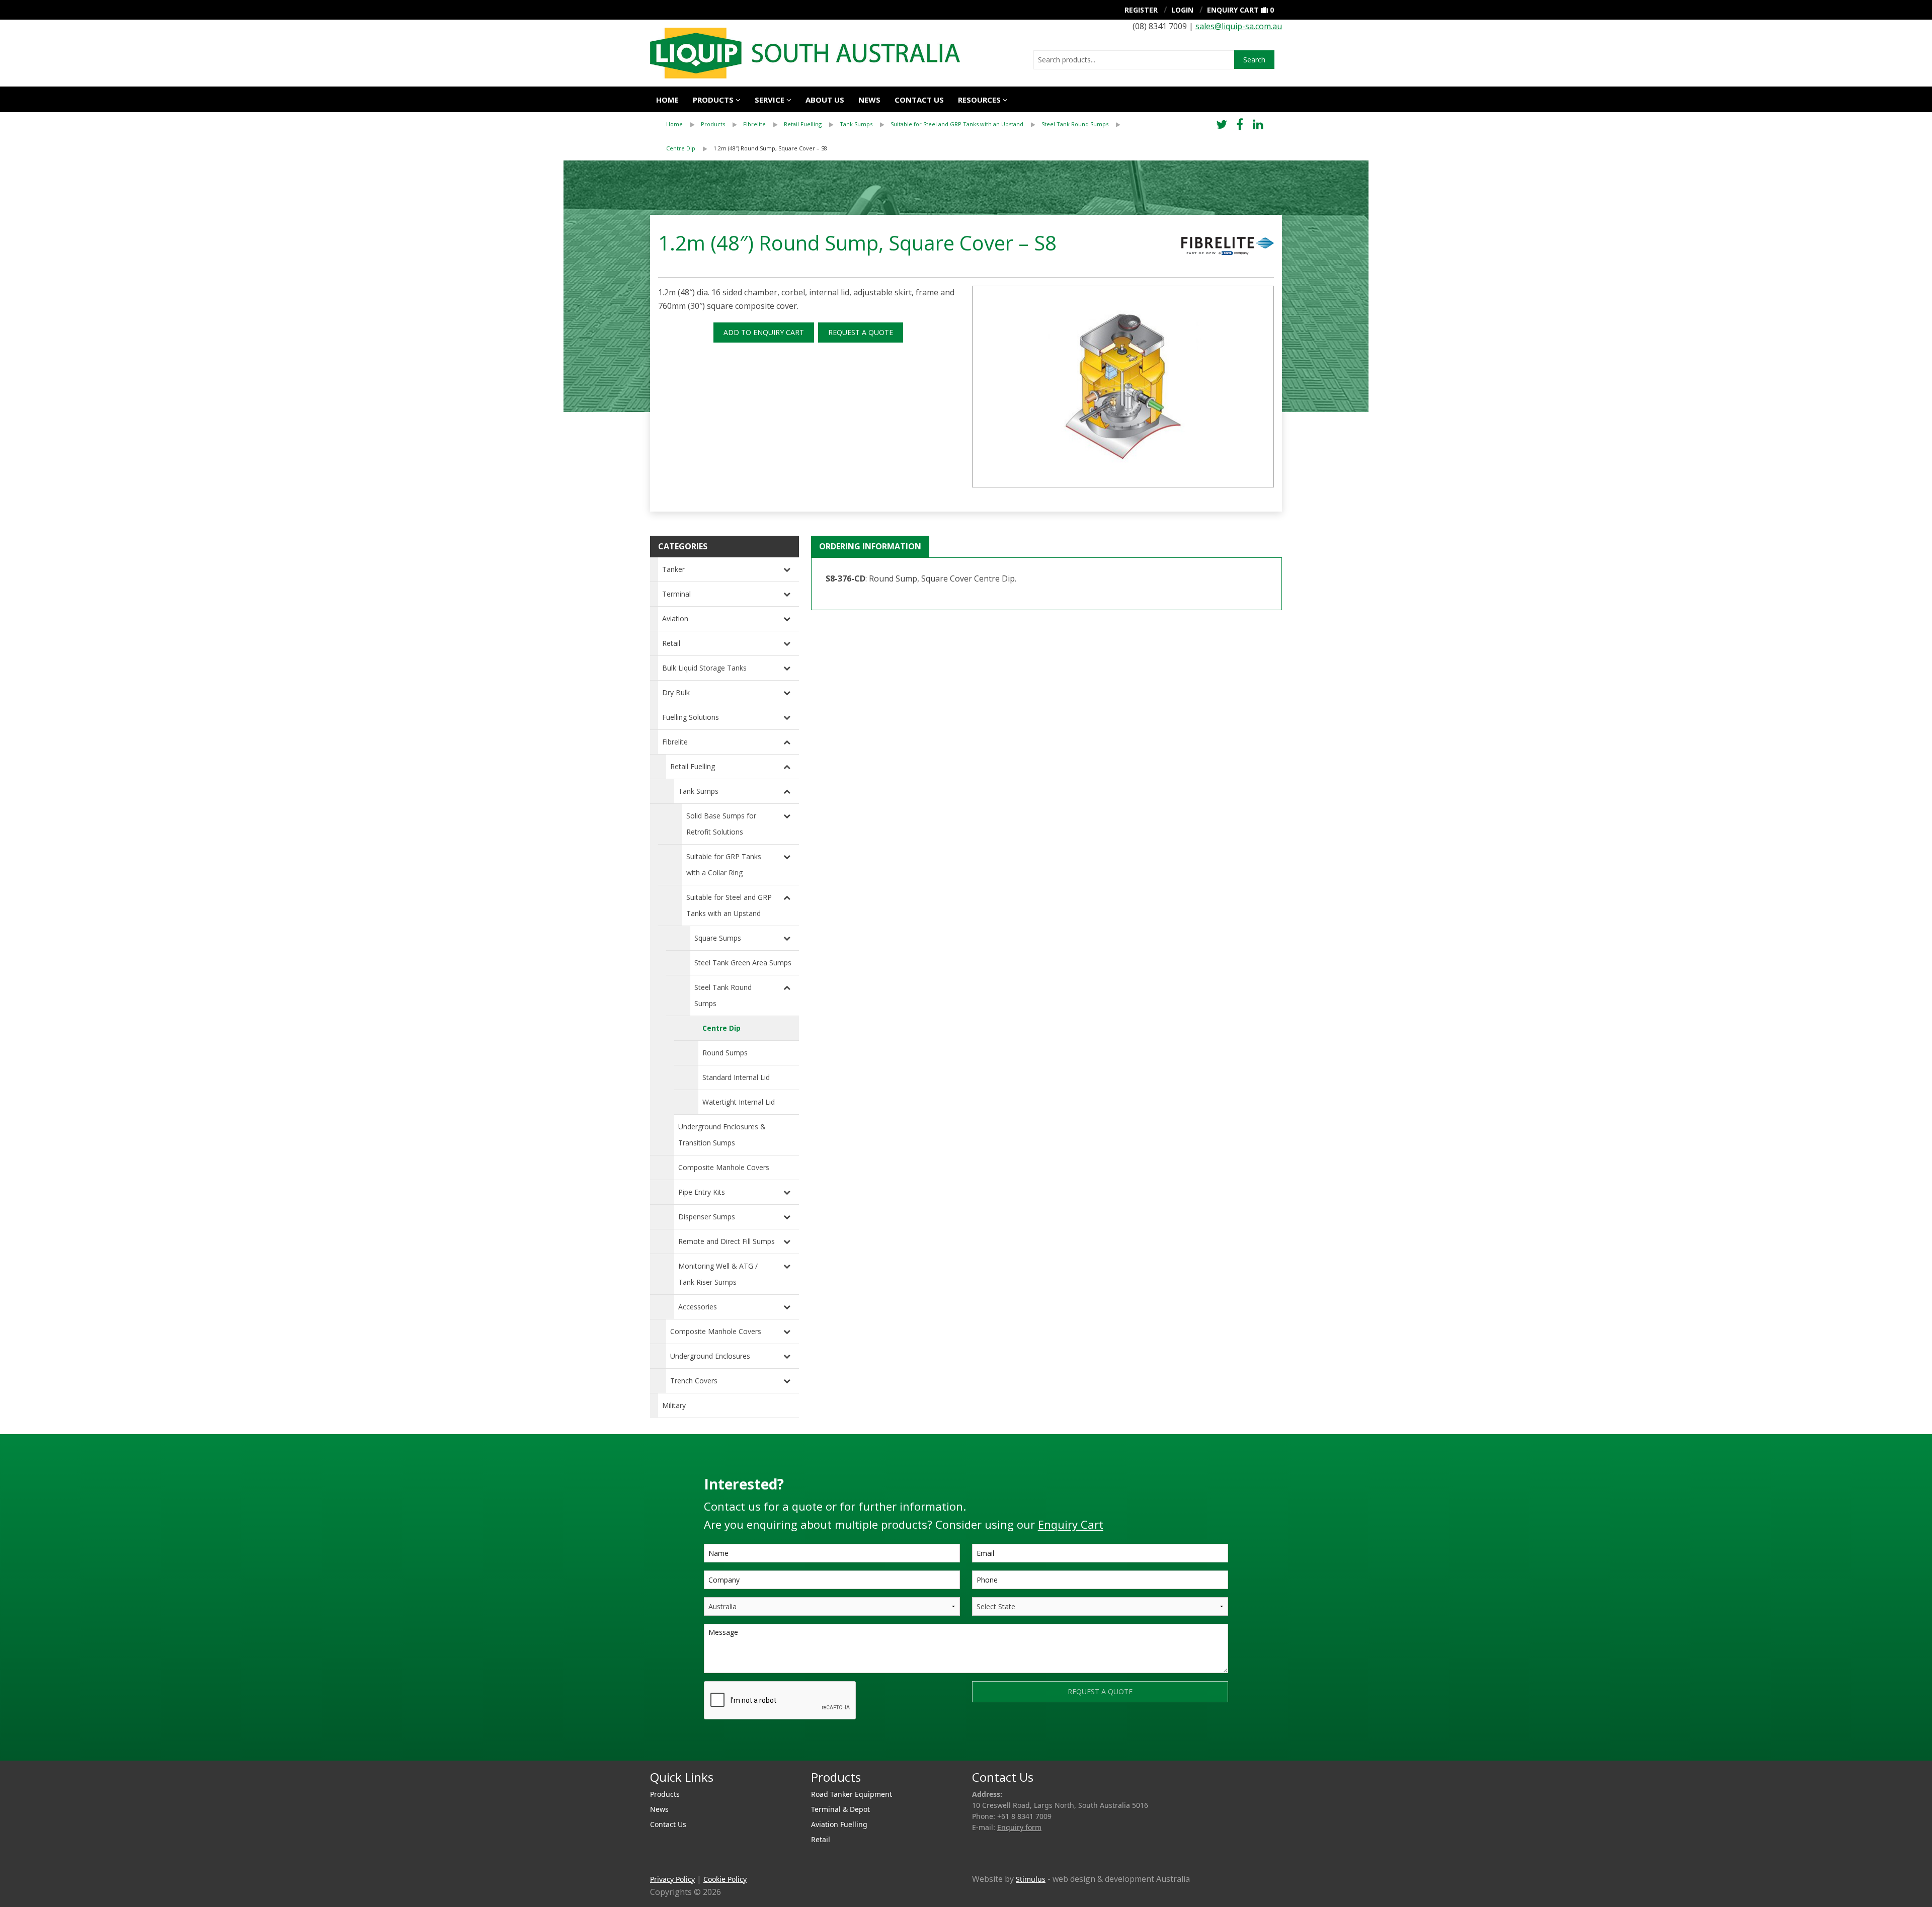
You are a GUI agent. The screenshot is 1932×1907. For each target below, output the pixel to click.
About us (825, 100)
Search (1254, 60)
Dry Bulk (676, 692)
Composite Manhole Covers (724, 1167)
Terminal (676, 594)
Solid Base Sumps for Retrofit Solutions (721, 824)
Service (770, 100)
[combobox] (1134, 60)
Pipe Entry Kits (702, 1192)
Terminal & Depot (840, 1809)
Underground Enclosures (710, 1356)
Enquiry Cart (1233, 10)
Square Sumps (718, 938)
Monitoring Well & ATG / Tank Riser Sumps (718, 1274)
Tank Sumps (856, 124)
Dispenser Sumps (707, 1217)
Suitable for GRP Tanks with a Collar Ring (724, 864)
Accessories (698, 1307)
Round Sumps (725, 1053)
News (869, 100)
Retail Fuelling (803, 124)
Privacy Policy (672, 1879)
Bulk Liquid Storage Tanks (704, 668)
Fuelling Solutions (691, 717)
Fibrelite (754, 124)
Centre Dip (681, 148)
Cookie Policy (725, 1879)
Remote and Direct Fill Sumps (727, 1241)
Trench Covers (694, 1381)
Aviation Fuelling (839, 1824)
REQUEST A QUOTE (861, 332)
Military (674, 1405)
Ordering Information (870, 546)
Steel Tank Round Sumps (1075, 124)
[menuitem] (683, 124)
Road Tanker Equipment (852, 1794)
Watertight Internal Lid (739, 1102)
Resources (979, 100)
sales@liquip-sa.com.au (1239, 26)
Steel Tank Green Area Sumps (743, 963)
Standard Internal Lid (736, 1077)
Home (667, 100)
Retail (671, 643)
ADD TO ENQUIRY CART (764, 332)
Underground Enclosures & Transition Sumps (722, 1135)
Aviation (675, 618)
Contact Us (919, 100)
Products (713, 100)
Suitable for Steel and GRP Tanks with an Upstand (957, 124)
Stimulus (1031, 1879)
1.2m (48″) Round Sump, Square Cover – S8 (770, 148)
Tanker (673, 569)
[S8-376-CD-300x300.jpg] (1123, 387)
